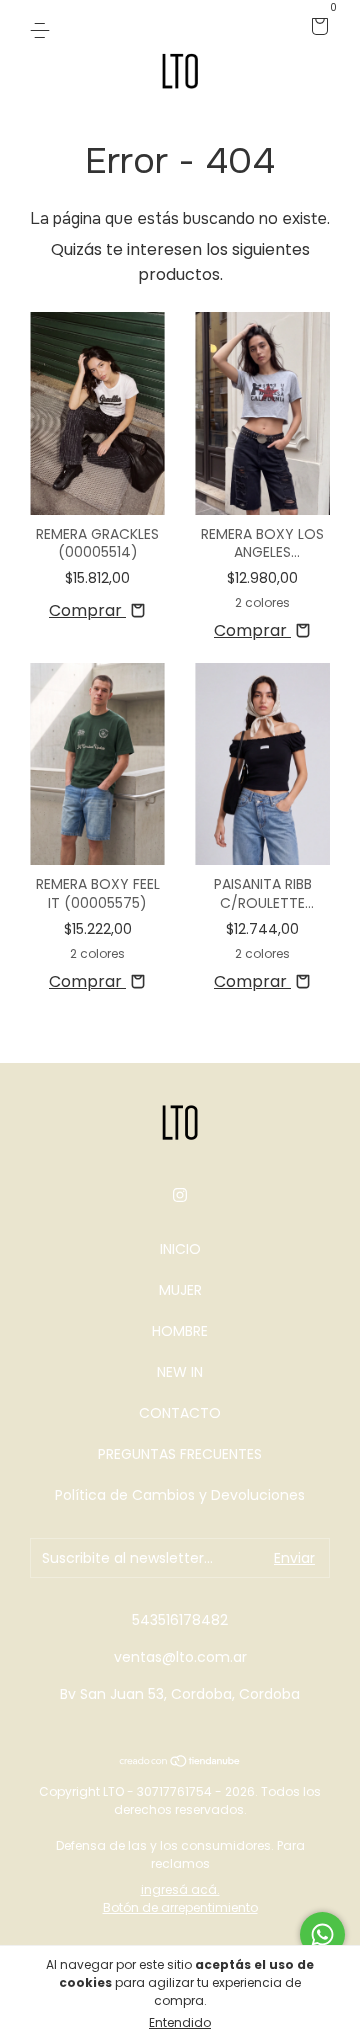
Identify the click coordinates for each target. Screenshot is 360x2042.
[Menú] (43, 28)
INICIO (180, 1249)
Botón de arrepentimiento (180, 1907)
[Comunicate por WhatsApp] (322, 1934)
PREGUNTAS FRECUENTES (180, 1454)
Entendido (180, 2022)
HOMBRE (180, 1331)
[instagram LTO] (180, 1196)
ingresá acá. (180, 1889)
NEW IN (180, 1372)
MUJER (180, 1290)
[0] (316, 28)
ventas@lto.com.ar (180, 1657)
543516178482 (180, 1620)
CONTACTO (180, 1413)
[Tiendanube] (180, 1762)
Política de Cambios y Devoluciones (180, 1495)
